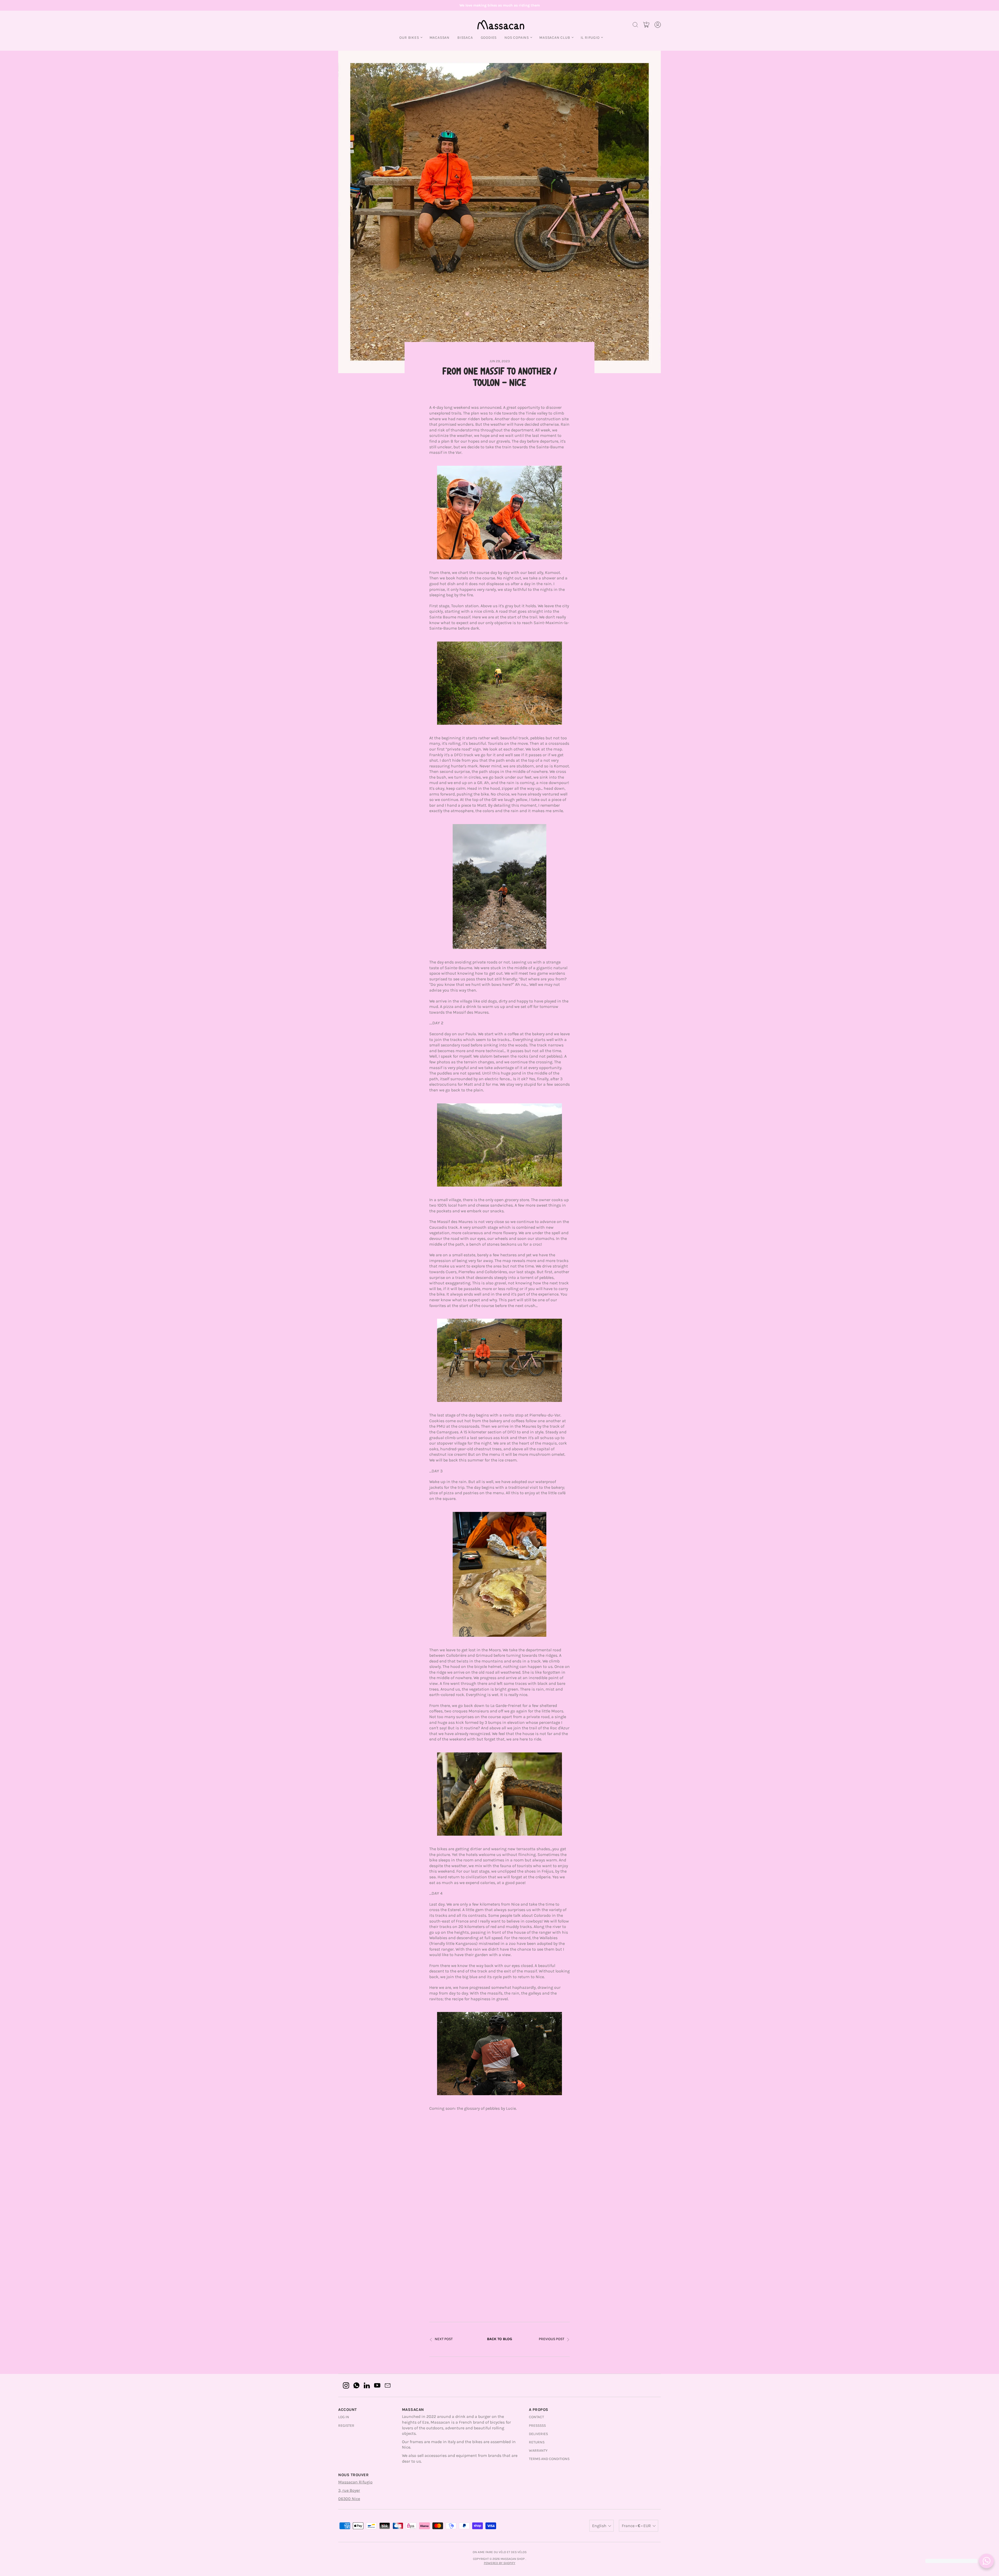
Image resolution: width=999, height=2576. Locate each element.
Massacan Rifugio (355, 2482)
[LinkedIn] (367, 2385)
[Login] (658, 25)
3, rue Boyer (349, 2490)
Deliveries (538, 2434)
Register (346, 2426)
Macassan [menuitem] (440, 38)
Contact (536, 2417)
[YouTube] (377, 2385)
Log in (344, 2417)
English (599, 2526)
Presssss (537, 2426)
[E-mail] (388, 2385)
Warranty (538, 2451)
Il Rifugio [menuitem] (590, 38)
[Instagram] (346, 2385)
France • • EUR (636, 2526)
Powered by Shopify (500, 2563)
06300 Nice (349, 2499)
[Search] (635, 25)
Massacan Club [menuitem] (555, 38)
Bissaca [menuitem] (465, 38)
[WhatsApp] (356, 2385)
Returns (537, 2442)
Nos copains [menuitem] (517, 38)
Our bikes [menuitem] (409, 38)
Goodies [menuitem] (489, 38)
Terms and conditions (549, 2459)
